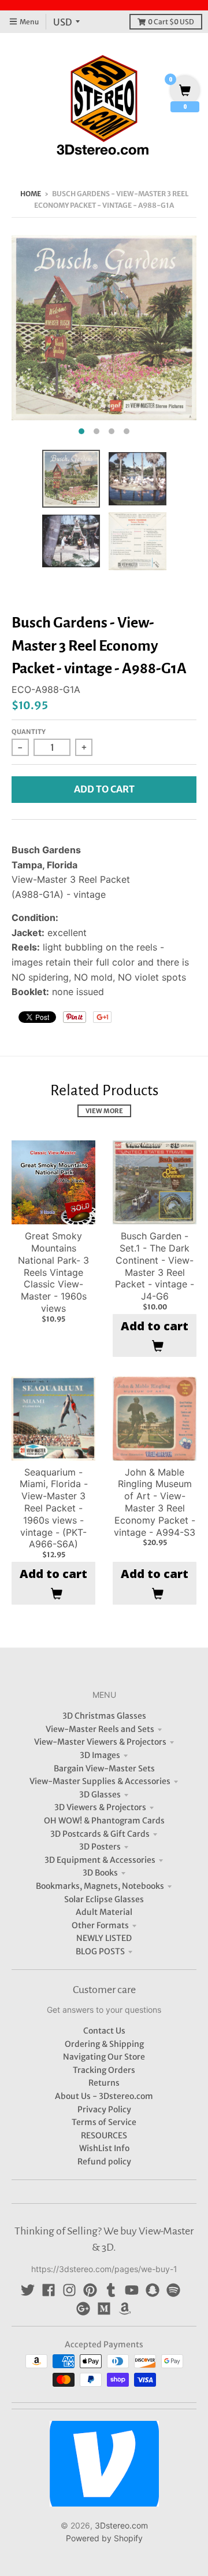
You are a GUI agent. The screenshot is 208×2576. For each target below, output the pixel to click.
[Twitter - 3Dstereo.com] (28, 2290)
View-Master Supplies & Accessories (100, 1781)
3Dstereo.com (121, 2525)
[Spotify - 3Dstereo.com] (173, 2290)
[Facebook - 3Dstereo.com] (49, 2290)
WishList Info (104, 2148)
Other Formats (100, 1925)
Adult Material (104, 1912)
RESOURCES (104, 2135)
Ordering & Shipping (104, 2044)
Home (31, 194)
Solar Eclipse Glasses (104, 1899)
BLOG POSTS (100, 1951)
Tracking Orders (104, 2070)
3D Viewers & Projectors (100, 1807)
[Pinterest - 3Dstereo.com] (90, 2290)
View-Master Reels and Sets (100, 1729)
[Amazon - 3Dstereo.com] (125, 2309)
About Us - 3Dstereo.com (104, 2096)
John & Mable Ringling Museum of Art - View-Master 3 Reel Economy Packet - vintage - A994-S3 (155, 1502)
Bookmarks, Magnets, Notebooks (100, 1886)
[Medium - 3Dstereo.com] (104, 2309)
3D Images (100, 1755)
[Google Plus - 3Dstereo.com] (83, 2309)
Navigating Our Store (104, 2057)
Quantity (29, 732)
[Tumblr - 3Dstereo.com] (111, 2290)
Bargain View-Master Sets (104, 1768)
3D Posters (100, 1847)
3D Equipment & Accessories (100, 1860)
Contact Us (104, 2031)
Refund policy (104, 2162)
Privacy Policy (104, 2109)
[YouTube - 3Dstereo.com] (132, 2290)
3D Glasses (100, 1795)
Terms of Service (104, 2122)
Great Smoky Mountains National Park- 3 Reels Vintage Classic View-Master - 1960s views (53, 1272)
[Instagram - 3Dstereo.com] (69, 2290)
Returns (104, 2083)
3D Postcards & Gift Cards (100, 1834)
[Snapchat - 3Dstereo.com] (153, 2290)
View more (104, 1111)
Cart (171, 22)
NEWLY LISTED (104, 1938)
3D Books (100, 1873)
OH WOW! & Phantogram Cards (104, 1821)
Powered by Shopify (104, 2538)
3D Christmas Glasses (104, 1716)
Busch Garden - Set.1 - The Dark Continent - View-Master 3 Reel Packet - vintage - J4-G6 (155, 1266)
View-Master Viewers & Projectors (100, 1742)
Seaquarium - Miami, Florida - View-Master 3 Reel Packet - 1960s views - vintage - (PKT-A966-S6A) (54, 1508)
